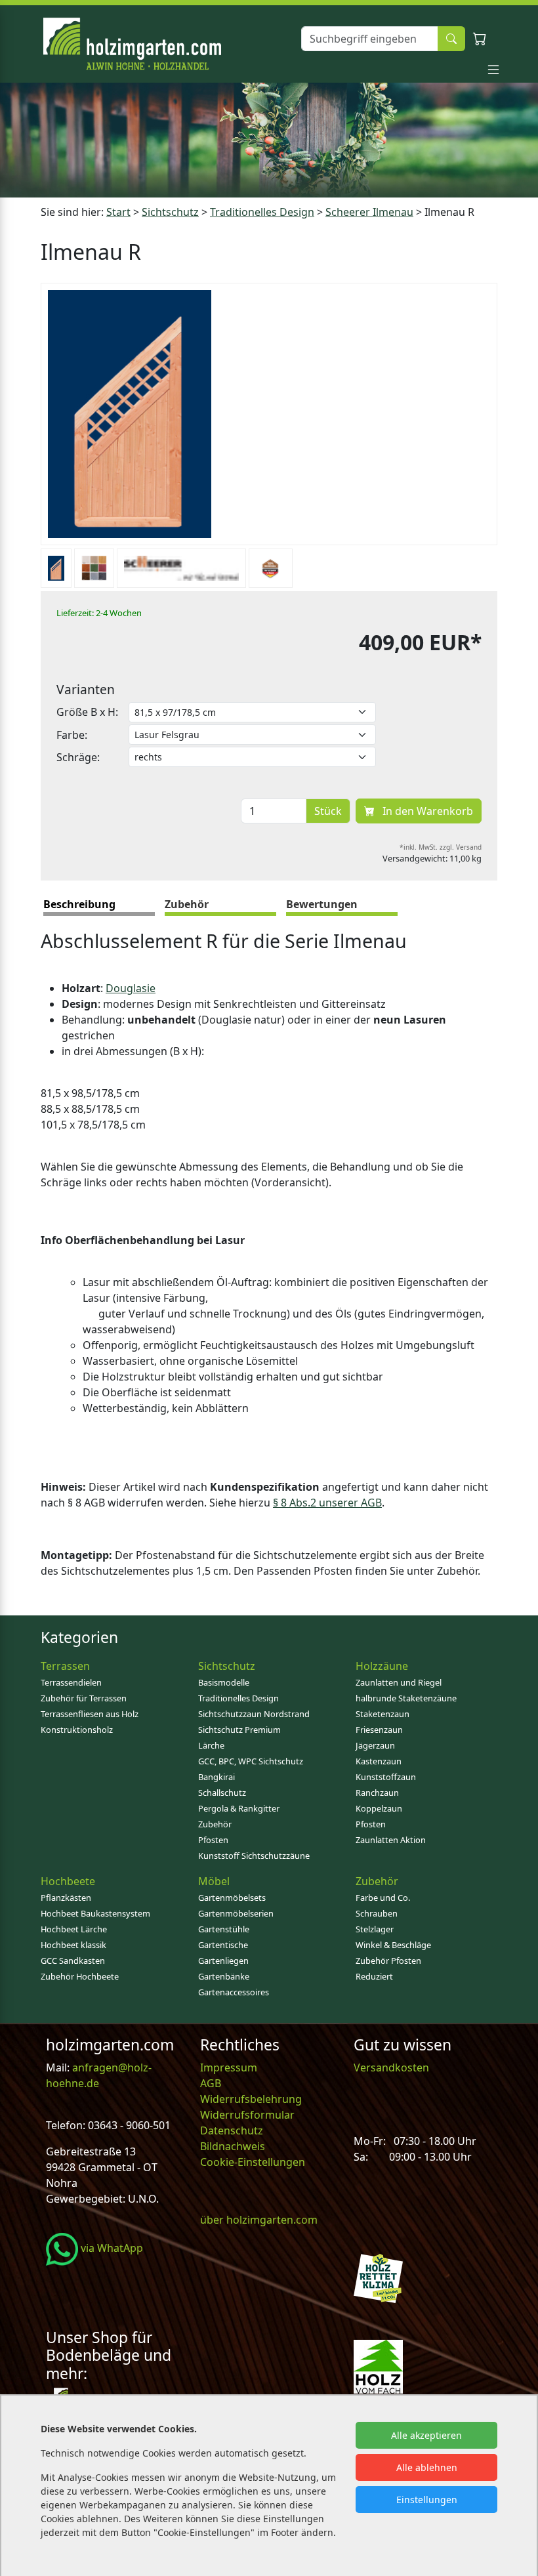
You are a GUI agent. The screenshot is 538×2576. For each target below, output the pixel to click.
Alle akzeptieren (426, 2435)
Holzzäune (382, 1666)
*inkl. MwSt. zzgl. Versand (441, 847)
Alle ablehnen (427, 2467)
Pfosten (213, 1840)
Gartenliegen (223, 1961)
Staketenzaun (383, 1714)
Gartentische (223, 1945)
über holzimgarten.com (259, 2220)
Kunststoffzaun (386, 1777)
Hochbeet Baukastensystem (95, 1913)
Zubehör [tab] (187, 904)
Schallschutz (222, 1793)
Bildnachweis (234, 2146)
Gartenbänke (224, 1976)
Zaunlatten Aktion (391, 1840)
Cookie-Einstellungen (253, 2162)
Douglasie (131, 988)
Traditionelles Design (262, 212)
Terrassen (65, 1666)
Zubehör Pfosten (388, 1961)
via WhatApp (111, 2248)
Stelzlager (375, 1929)
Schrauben (377, 1913)
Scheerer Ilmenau (369, 212)
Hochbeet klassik (73, 1945)
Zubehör (215, 1824)
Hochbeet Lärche (74, 1929)
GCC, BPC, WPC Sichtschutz (251, 1761)
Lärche (211, 1745)
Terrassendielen (71, 1682)
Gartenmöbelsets (232, 1898)
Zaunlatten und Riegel (399, 1682)
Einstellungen (427, 2500)
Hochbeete (68, 1881)
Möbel (214, 1881)
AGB (211, 2083)
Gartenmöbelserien (236, 1913)
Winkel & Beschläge (393, 1945)
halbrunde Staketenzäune (406, 1698)
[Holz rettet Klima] (378, 2277)
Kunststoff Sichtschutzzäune (254, 1856)
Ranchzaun (377, 1793)
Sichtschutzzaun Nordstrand (254, 1714)
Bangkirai (217, 1777)
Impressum (229, 2067)
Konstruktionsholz (77, 1730)
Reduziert (374, 1976)
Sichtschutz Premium (239, 1730)
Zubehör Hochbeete (80, 1976)
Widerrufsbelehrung (251, 2099)
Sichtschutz (170, 212)
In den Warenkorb (426, 811)
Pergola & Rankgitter (239, 1808)
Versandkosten (391, 2067)
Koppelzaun (379, 1808)
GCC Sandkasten (73, 1961)
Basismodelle (224, 1682)
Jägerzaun (375, 1745)
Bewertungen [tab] (322, 904)
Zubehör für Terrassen (84, 1698)
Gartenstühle (224, 1929)
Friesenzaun (379, 1730)
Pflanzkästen (66, 1898)
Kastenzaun (379, 1761)
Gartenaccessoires (234, 1992)
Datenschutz (232, 2130)
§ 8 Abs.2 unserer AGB (327, 1503)
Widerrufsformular (247, 2115)
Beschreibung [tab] (79, 904)
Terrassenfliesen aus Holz (90, 1714)
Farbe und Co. (383, 1898)
